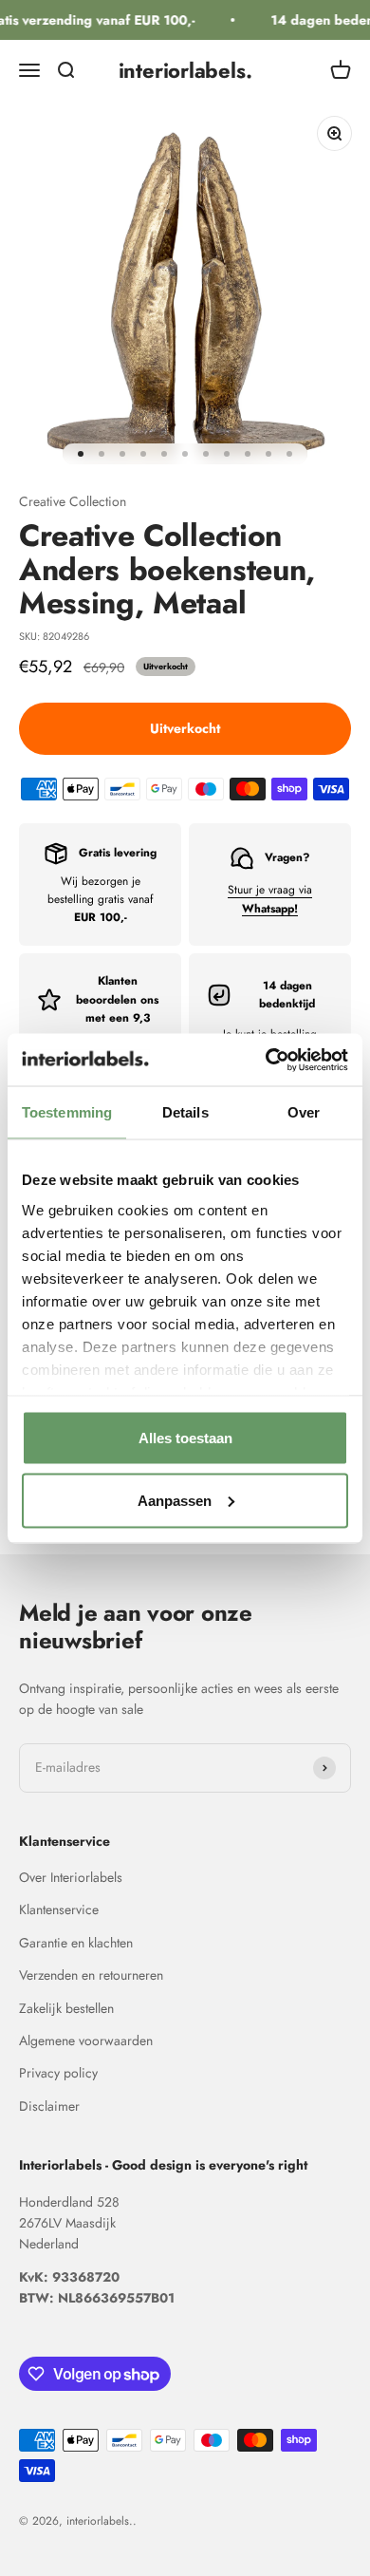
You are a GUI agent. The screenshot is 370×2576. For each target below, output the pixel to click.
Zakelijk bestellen (66, 2008)
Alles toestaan (185, 1438)
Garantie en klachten (76, 1943)
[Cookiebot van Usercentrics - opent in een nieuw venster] (266, 1060)
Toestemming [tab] (67, 1112)
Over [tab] (304, 1112)
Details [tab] (185, 1112)
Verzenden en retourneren (91, 1975)
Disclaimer (49, 2106)
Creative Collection (73, 501)
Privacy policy (58, 2073)
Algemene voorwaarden (86, 2040)
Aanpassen (175, 1500)
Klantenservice (59, 1909)
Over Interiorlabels (71, 1877)
